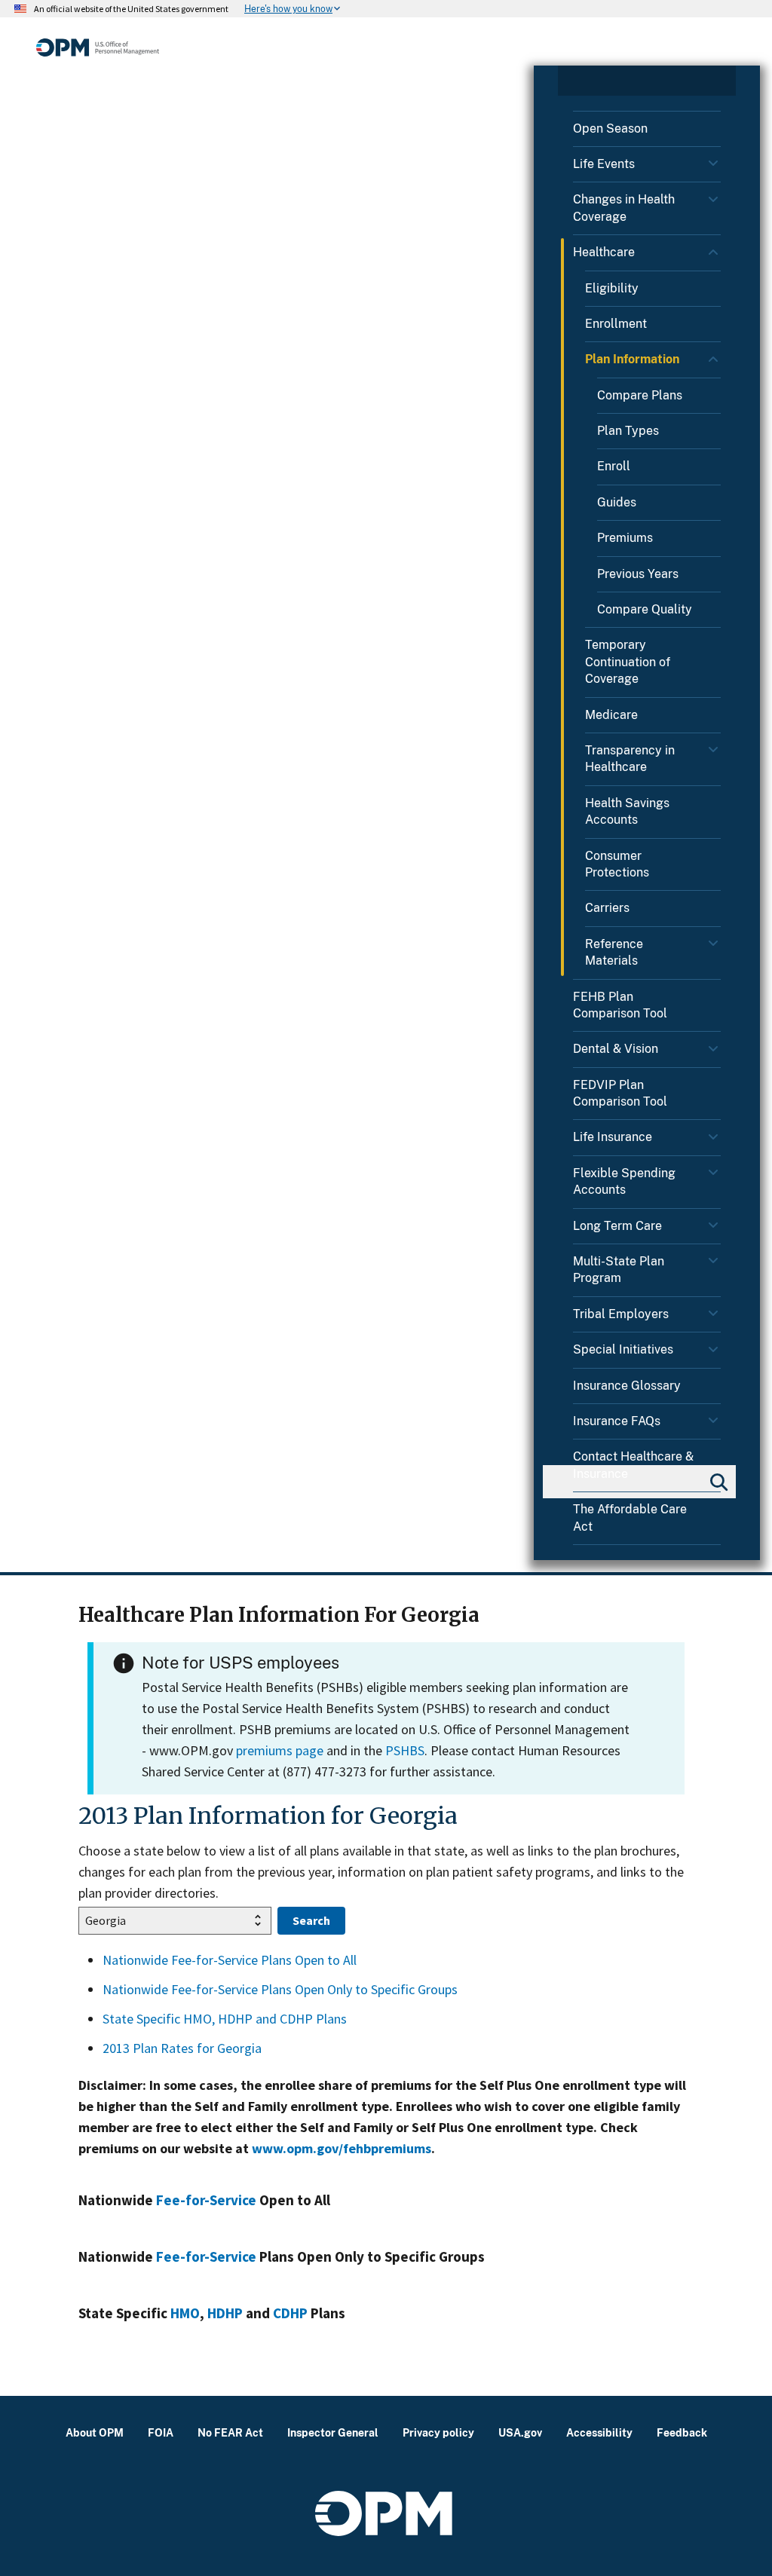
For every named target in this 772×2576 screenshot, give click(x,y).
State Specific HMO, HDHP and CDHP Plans (225, 2019)
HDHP (225, 2313)
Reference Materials (614, 952)
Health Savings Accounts (627, 811)
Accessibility (599, 2432)
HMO (185, 2313)
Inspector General (333, 2432)
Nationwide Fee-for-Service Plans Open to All (230, 1960)
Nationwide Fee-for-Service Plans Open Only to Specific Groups (280, 1989)
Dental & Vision (616, 1049)
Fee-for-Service (206, 2200)
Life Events (604, 164)
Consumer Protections (617, 864)
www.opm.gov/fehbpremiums (342, 2148)
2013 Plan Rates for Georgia (182, 2048)
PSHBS (405, 1750)
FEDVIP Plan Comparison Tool (620, 1093)
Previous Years (638, 574)
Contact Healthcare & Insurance (633, 1465)
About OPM (95, 2432)
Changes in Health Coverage (624, 208)
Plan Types (628, 431)
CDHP (290, 2313)
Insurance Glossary (627, 1386)
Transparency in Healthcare (630, 759)
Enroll (614, 466)
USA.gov (520, 2432)
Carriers (607, 908)
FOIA (161, 2432)
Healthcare (604, 252)
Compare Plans (640, 395)
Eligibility (612, 288)
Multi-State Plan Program (619, 1270)
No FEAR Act (230, 2432)
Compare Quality (645, 609)
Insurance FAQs (617, 1421)
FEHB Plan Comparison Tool (620, 1005)
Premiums (625, 538)
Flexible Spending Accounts (624, 1181)
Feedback (682, 2432)
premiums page (280, 1750)
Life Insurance (613, 1137)
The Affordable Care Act (630, 1517)
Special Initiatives (623, 1349)
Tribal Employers (621, 1314)
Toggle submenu (715, 167)
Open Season (610, 128)
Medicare (611, 715)
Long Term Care (617, 1226)
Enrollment (616, 324)
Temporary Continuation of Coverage (628, 662)
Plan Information (632, 359)
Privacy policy (438, 2432)
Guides (617, 502)
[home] (98, 47)
